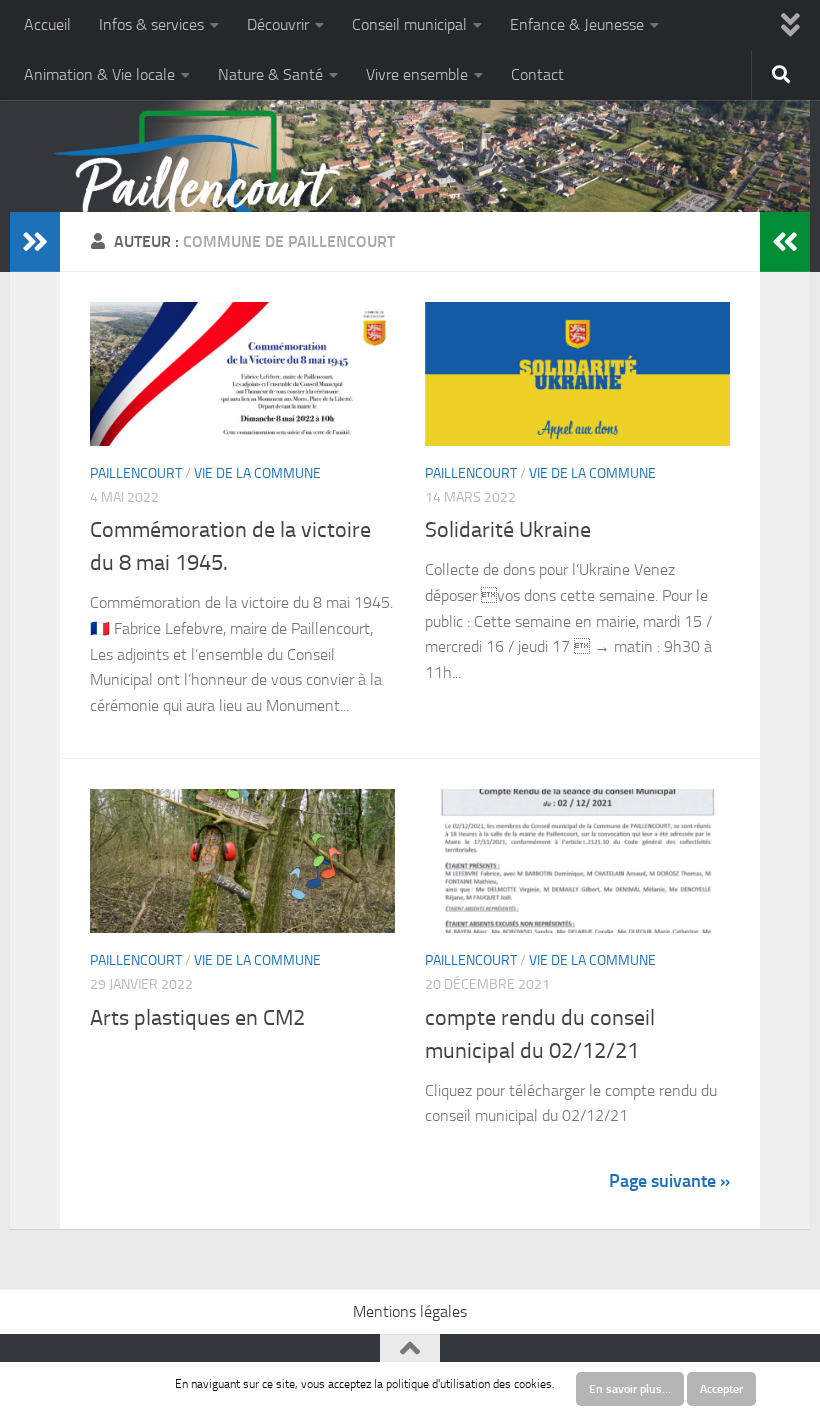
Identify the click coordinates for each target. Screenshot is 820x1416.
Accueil (47, 24)
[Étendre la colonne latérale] (35, 242)
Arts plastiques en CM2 (197, 1018)
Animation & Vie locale (99, 74)
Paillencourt (136, 473)
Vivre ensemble (417, 74)
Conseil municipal (409, 24)
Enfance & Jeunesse (577, 24)
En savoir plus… (630, 1389)
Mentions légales (410, 1311)
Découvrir (278, 24)
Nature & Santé (270, 74)
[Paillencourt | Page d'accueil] (198, 195)
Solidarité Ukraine (508, 530)
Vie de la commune (257, 473)
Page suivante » (669, 1181)
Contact (537, 74)
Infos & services (151, 24)
